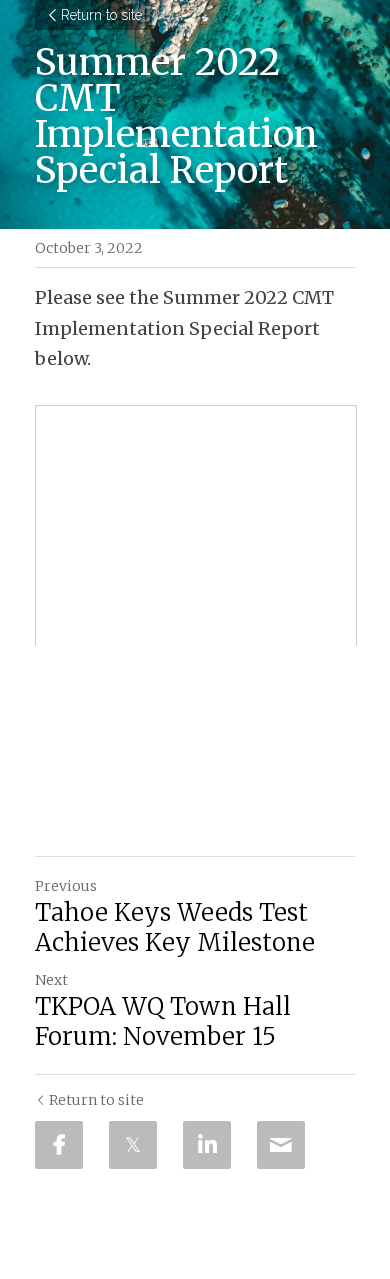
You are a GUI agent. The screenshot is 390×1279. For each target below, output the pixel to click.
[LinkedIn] (207, 1145)
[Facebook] (59, 1145)
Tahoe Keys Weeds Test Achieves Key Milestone (175, 928)
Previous (66, 886)
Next (51, 980)
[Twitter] (133, 1145)
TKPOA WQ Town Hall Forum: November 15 (163, 1022)
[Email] (281, 1145)
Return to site (101, 15)
